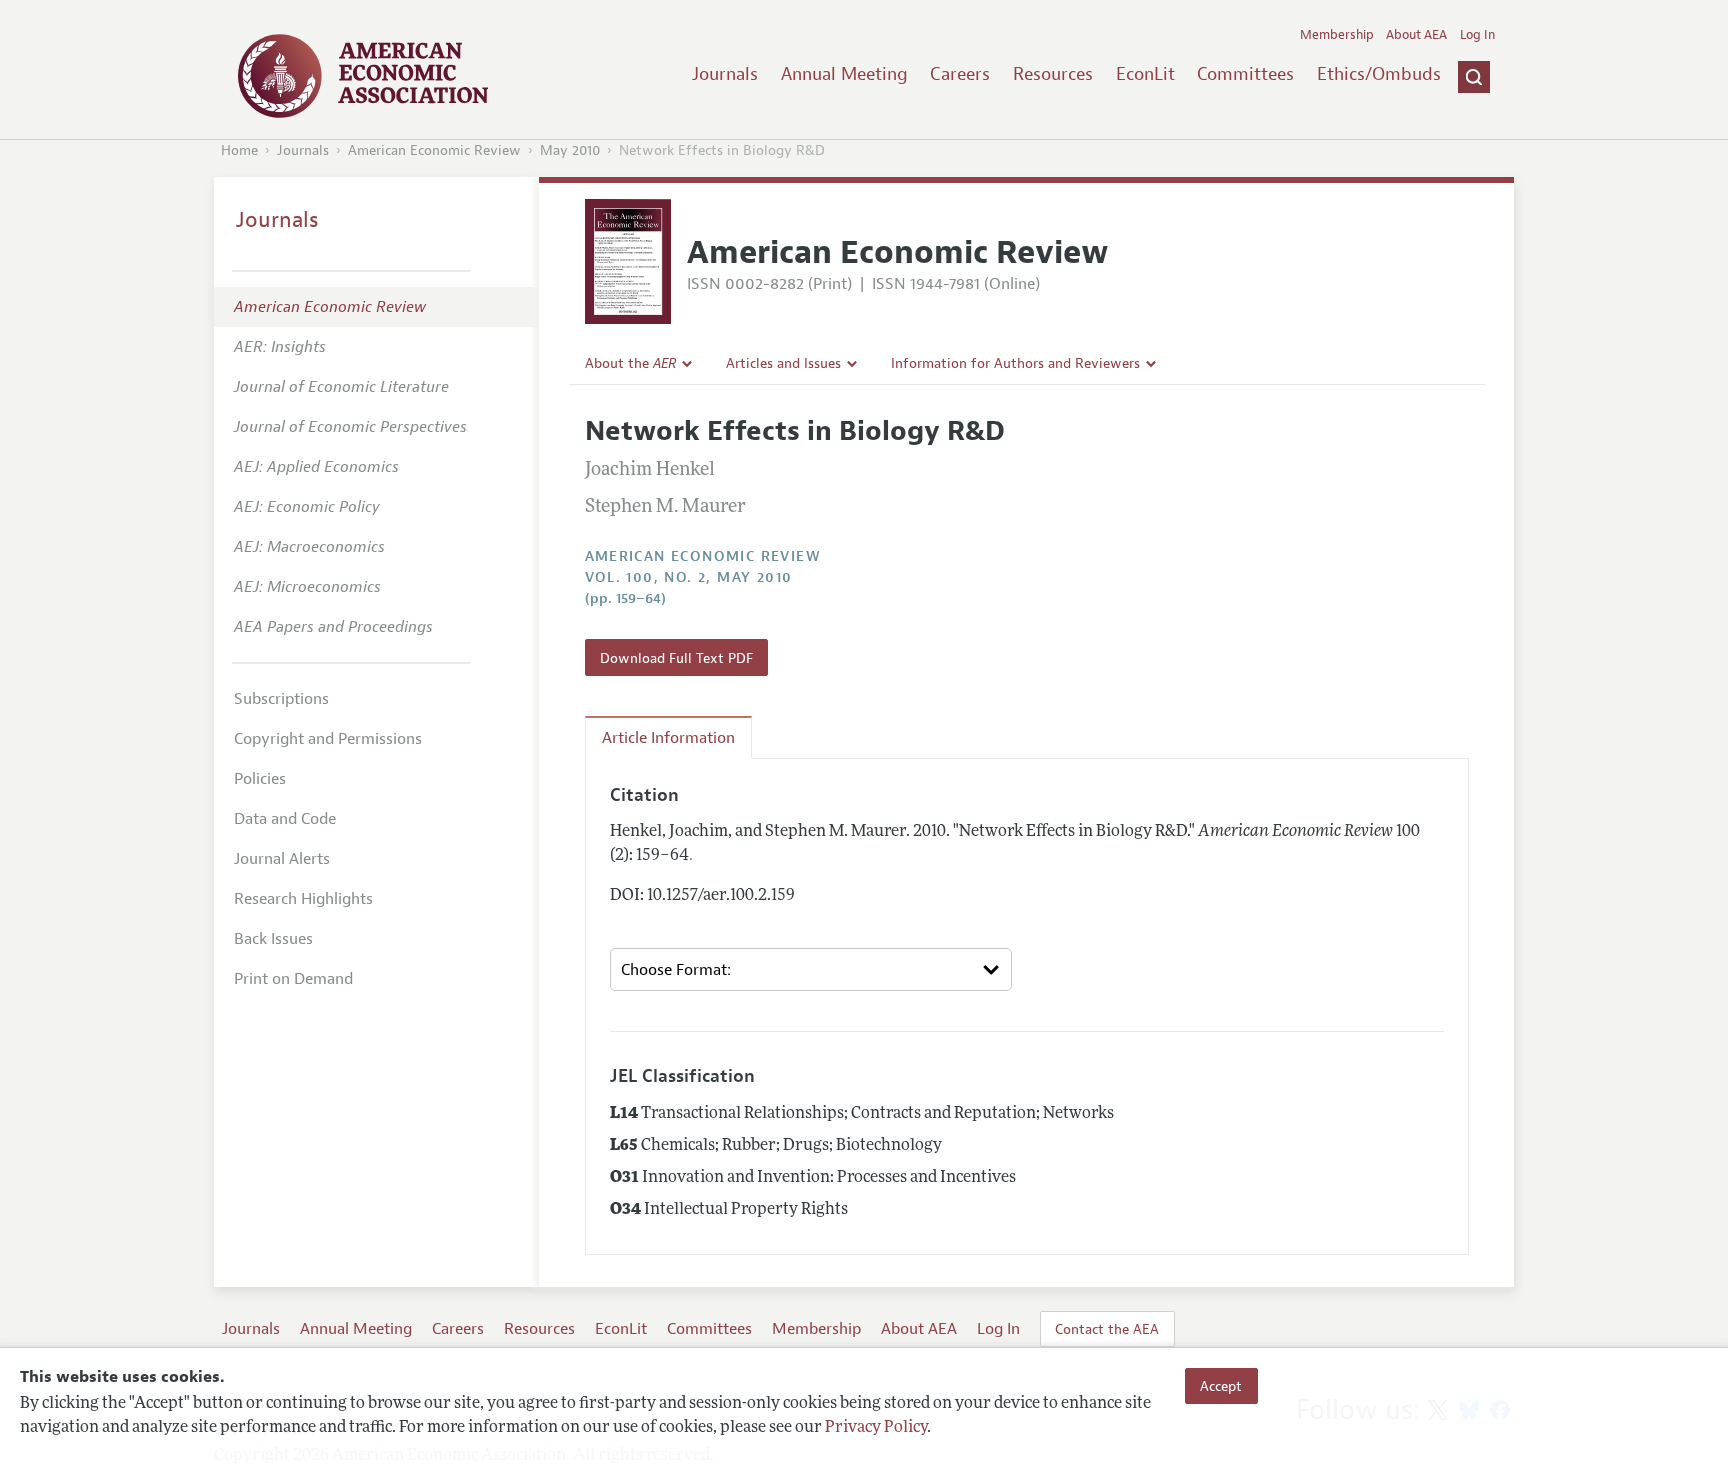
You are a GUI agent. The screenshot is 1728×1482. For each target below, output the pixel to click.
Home (239, 150)
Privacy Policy (876, 1429)
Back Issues (273, 939)
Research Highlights (303, 899)
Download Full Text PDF (676, 658)
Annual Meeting (844, 74)
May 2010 (570, 150)
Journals (725, 74)
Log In (1477, 35)
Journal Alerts (282, 859)
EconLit (1145, 74)
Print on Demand (293, 979)
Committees (1245, 74)
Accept (1221, 1386)
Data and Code (285, 819)
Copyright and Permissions (328, 739)
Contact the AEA (1107, 1329)
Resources (1053, 74)
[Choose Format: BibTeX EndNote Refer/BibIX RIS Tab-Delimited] (811, 969)
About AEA (1416, 35)
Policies (260, 779)
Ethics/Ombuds (1379, 74)
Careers (960, 74)
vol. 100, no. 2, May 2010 (689, 577)
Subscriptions (281, 699)
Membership (1337, 35)
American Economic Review (434, 150)
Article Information (668, 738)
